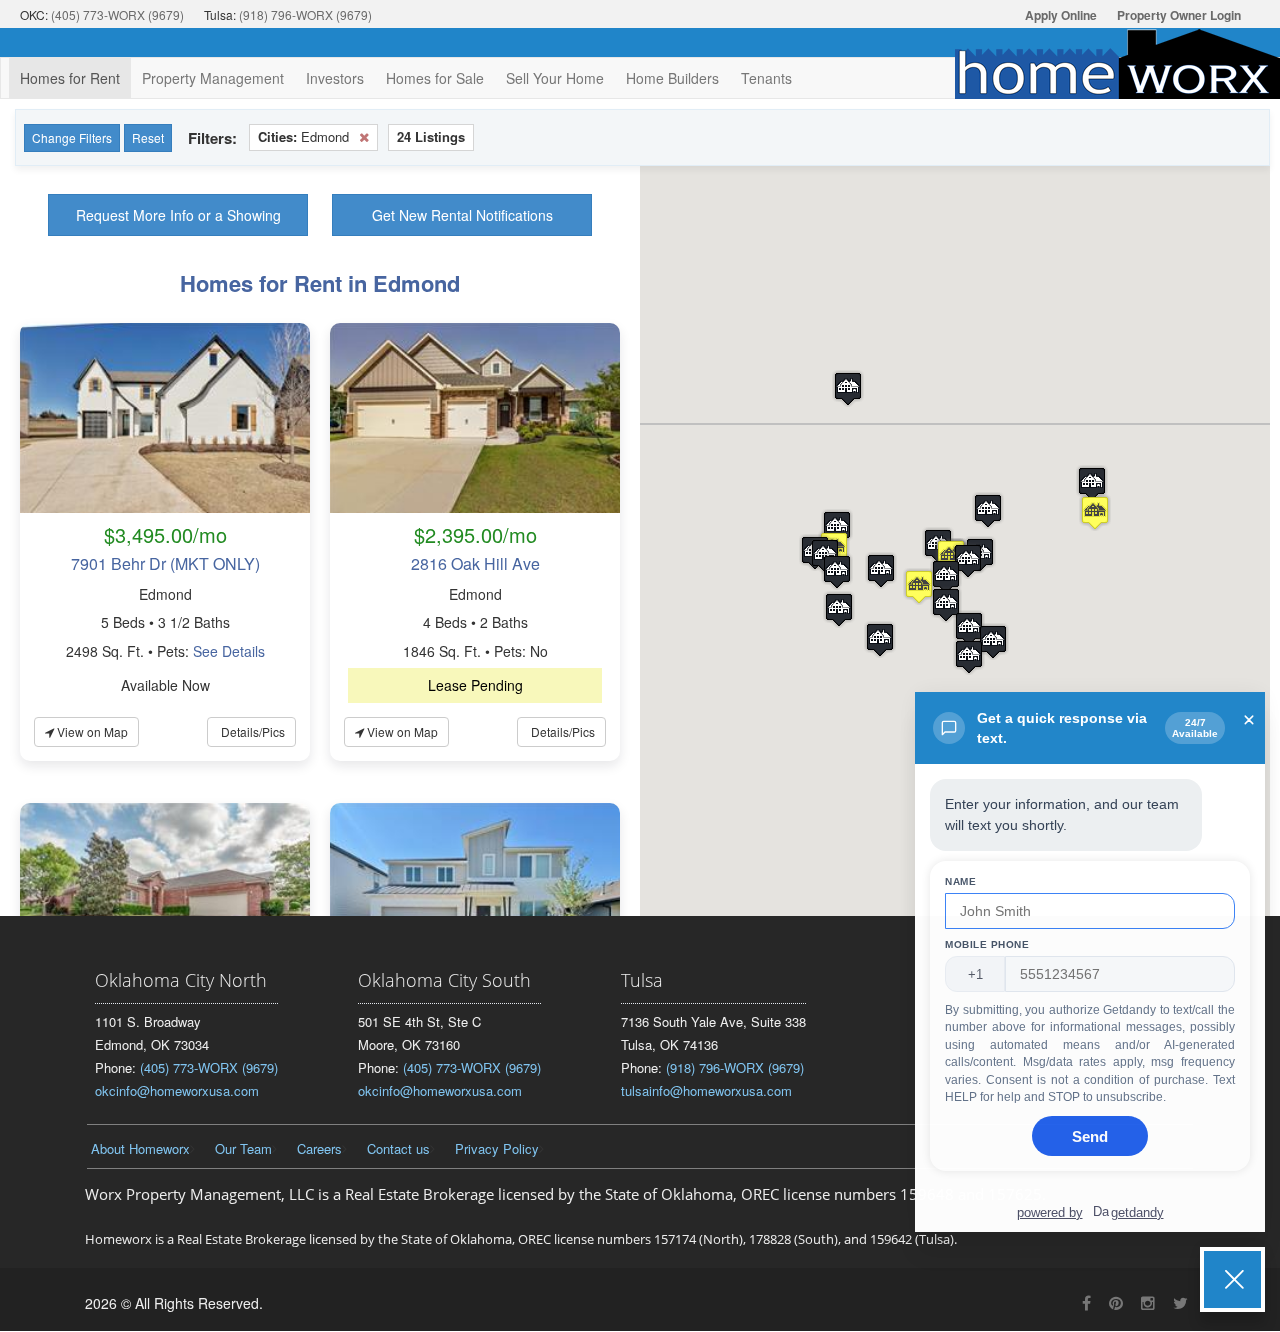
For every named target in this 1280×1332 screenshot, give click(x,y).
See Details (229, 651)
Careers (319, 1148)
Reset (148, 137)
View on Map (91, 731)
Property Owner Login (1179, 15)
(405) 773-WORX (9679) (117, 14)
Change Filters (72, 137)
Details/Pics (251, 731)
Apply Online (1061, 15)
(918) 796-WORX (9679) (305, 14)
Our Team (243, 1148)
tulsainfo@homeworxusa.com (706, 1090)
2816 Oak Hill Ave (475, 563)
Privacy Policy (497, 1148)
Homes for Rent (70, 78)
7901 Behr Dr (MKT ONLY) (165, 563)
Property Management (213, 78)
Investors (335, 78)
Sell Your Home (555, 78)
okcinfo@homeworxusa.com (177, 1090)
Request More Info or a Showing (178, 215)
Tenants (766, 78)
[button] (1092, 483)
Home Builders (672, 78)
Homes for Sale (435, 78)
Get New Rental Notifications (462, 215)
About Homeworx (140, 1148)
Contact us (398, 1148)
